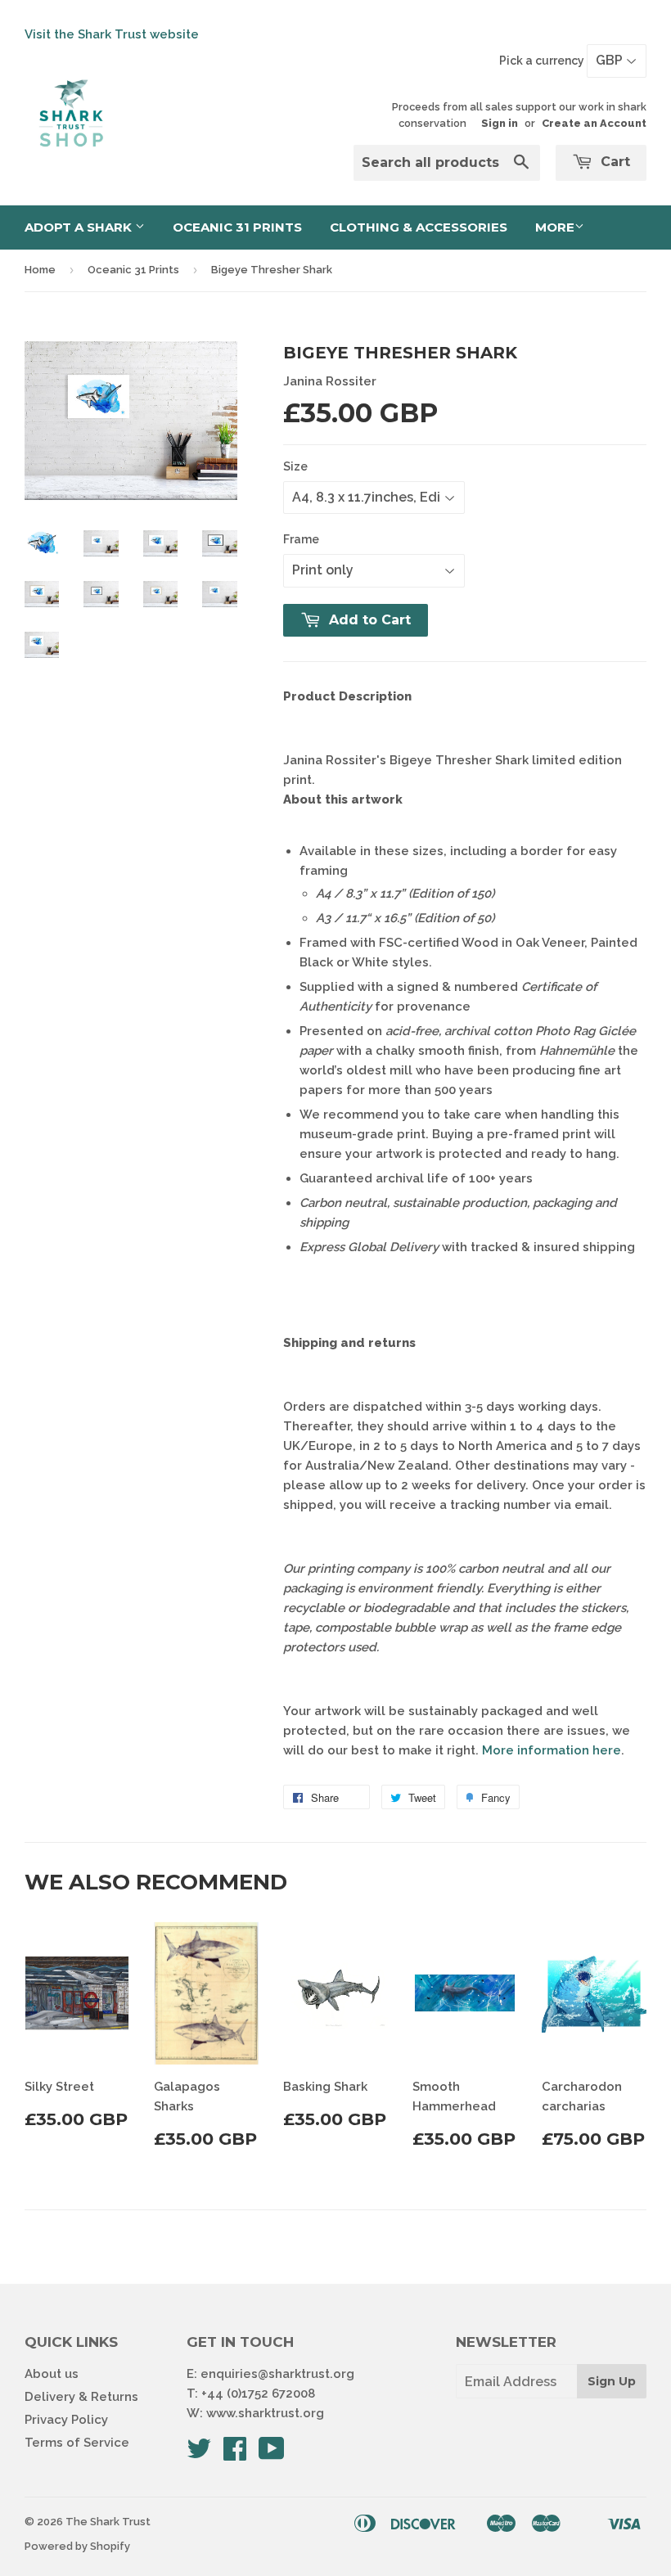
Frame (301, 539)
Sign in (500, 123)
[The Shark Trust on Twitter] (199, 2454)
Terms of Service (77, 2443)
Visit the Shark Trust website (112, 34)
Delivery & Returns (81, 2397)
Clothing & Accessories (419, 227)
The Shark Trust (108, 2522)
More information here (552, 1750)
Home (40, 270)
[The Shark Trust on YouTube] (272, 2454)
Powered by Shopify (77, 2546)
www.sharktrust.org (265, 2413)
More (555, 227)
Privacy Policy (66, 2420)
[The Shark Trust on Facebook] (235, 2454)
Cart (613, 162)
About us (52, 2374)
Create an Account (594, 123)
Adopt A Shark (80, 227)
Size (295, 466)
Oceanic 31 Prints (237, 227)
